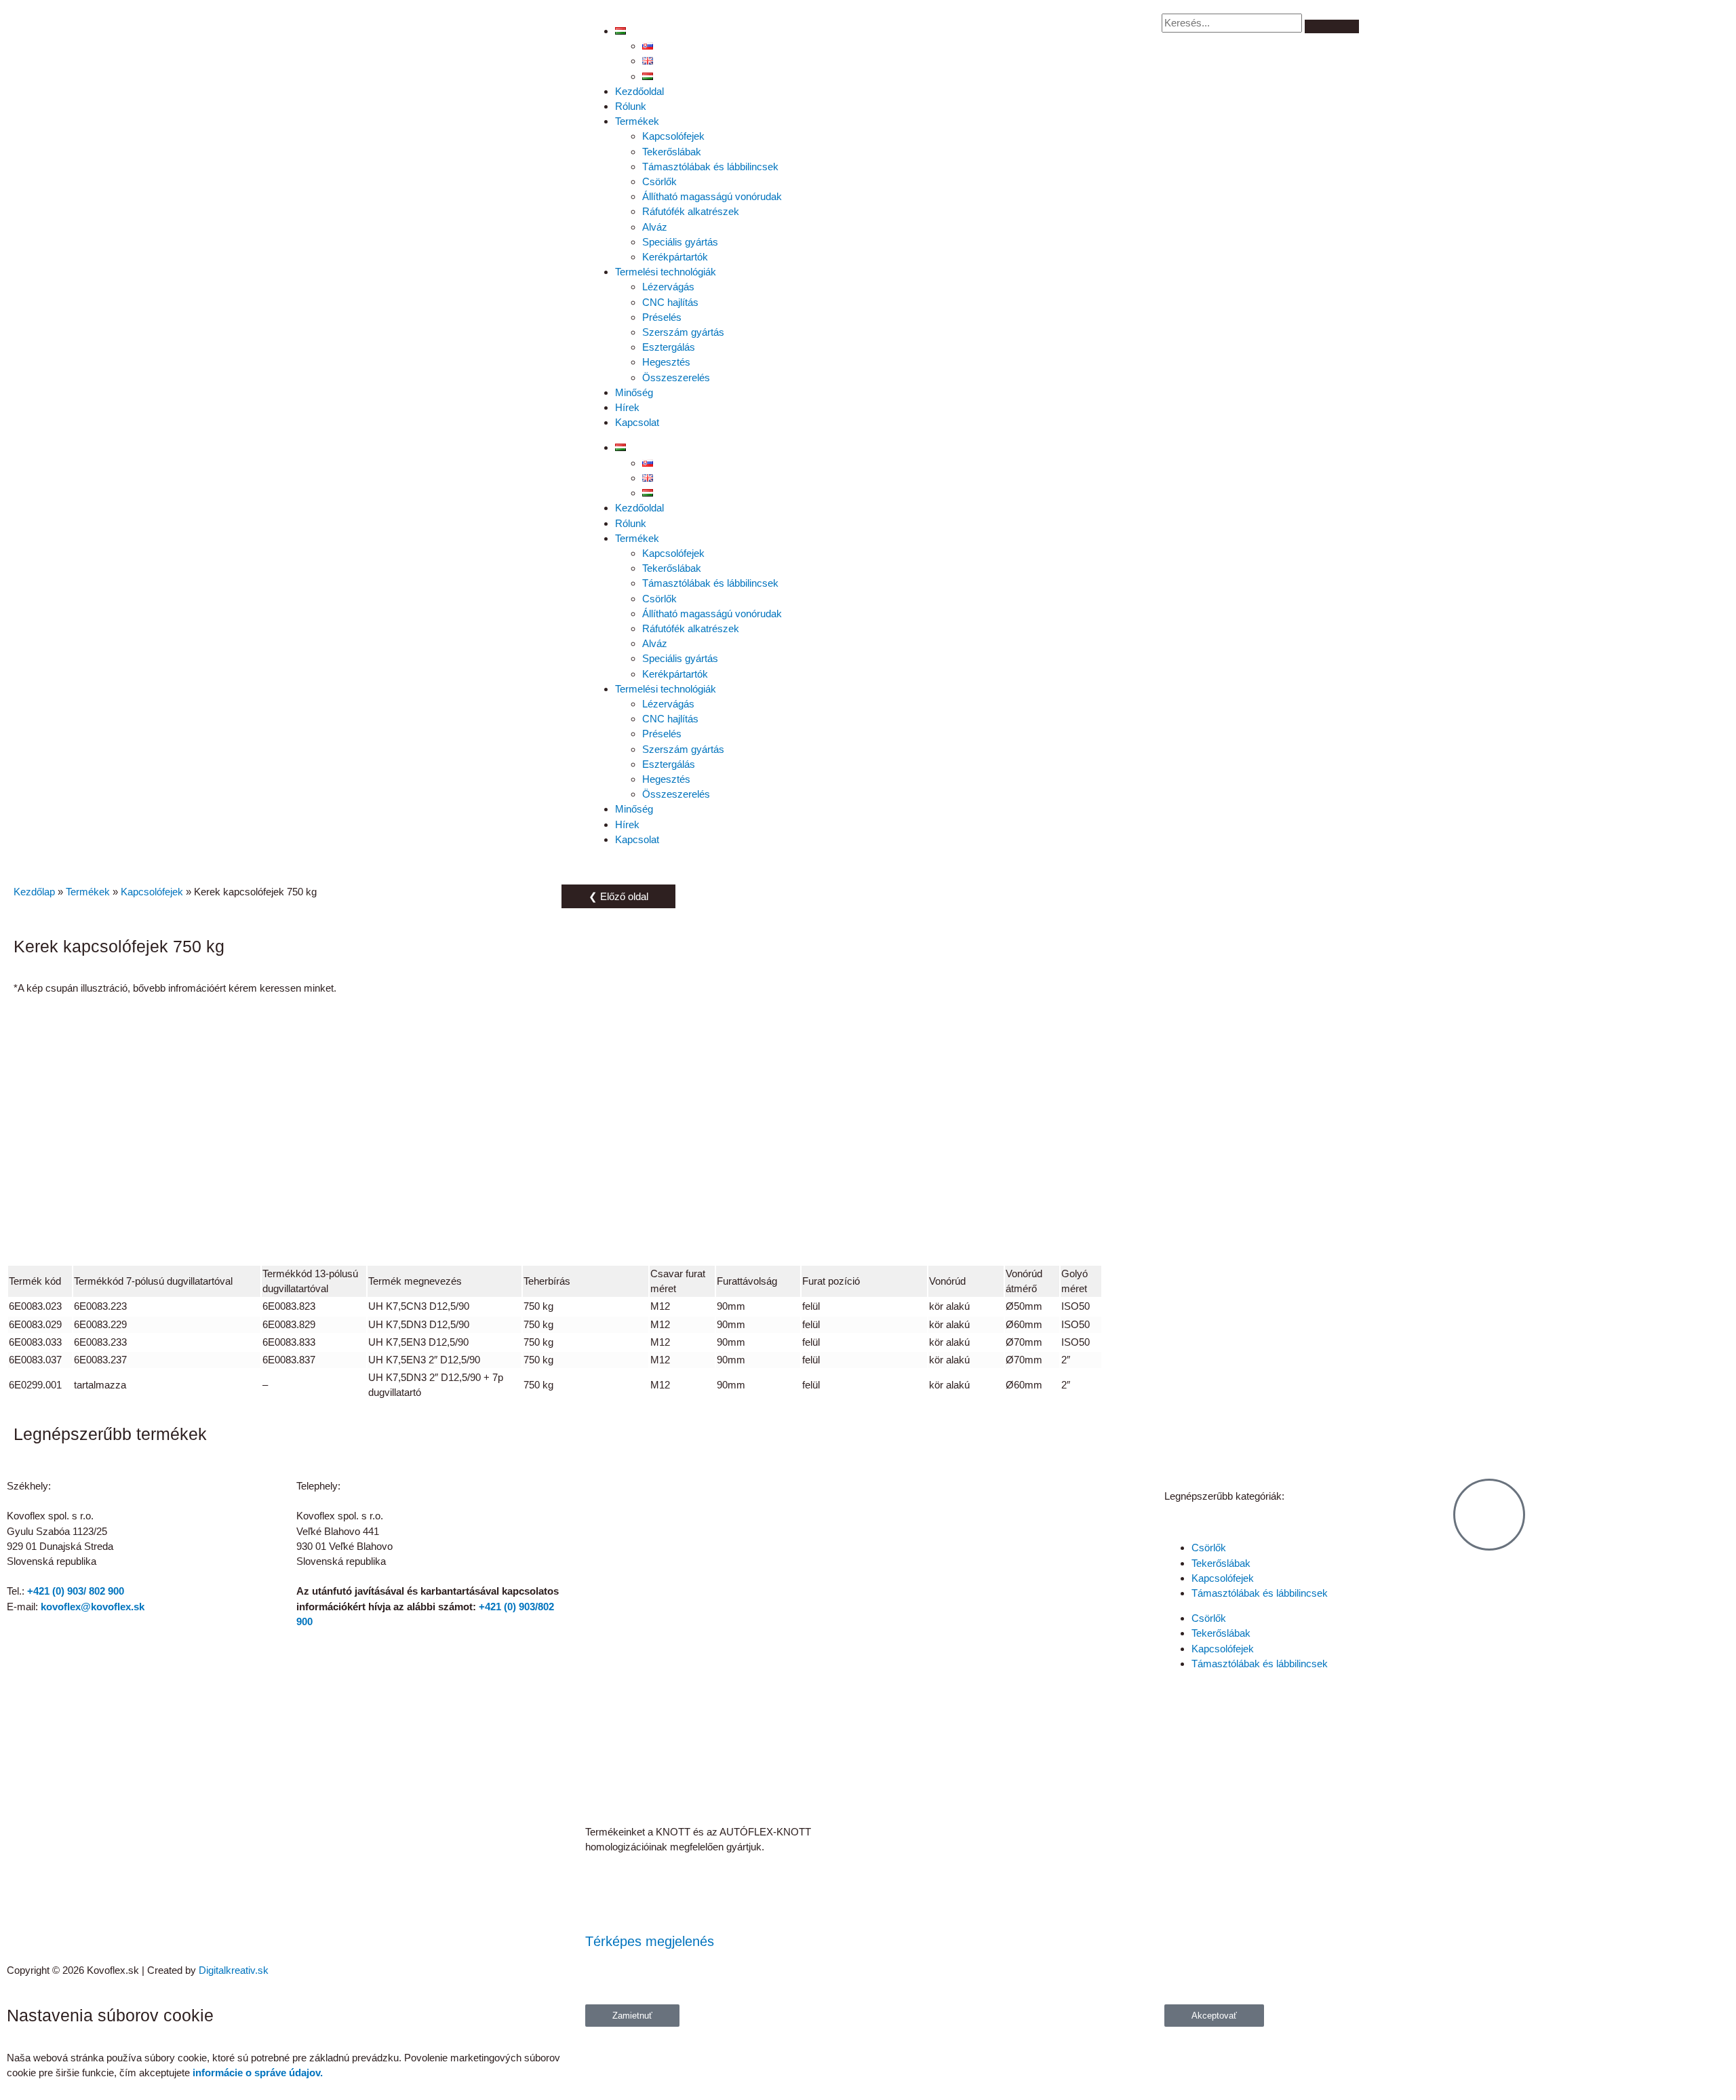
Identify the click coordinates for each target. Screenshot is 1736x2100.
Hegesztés (666, 362)
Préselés (662, 317)
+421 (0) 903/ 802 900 (76, 1591)
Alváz (655, 227)
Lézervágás (668, 287)
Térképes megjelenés (650, 1941)
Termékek (637, 121)
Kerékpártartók (675, 257)
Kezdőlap (34, 892)
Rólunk (631, 106)
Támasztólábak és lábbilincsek (710, 167)
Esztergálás (669, 347)
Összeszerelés (676, 377)
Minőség (634, 392)
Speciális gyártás (680, 242)
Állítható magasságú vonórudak (712, 196)
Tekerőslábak (672, 152)
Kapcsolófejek (673, 136)
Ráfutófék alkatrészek (691, 211)
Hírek (627, 407)
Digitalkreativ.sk (234, 1970)
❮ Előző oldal (618, 896)
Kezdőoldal (639, 91)
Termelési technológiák (666, 272)
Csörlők (659, 181)
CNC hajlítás (670, 302)
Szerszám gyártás (683, 332)
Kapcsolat (637, 422)
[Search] (1332, 26)
